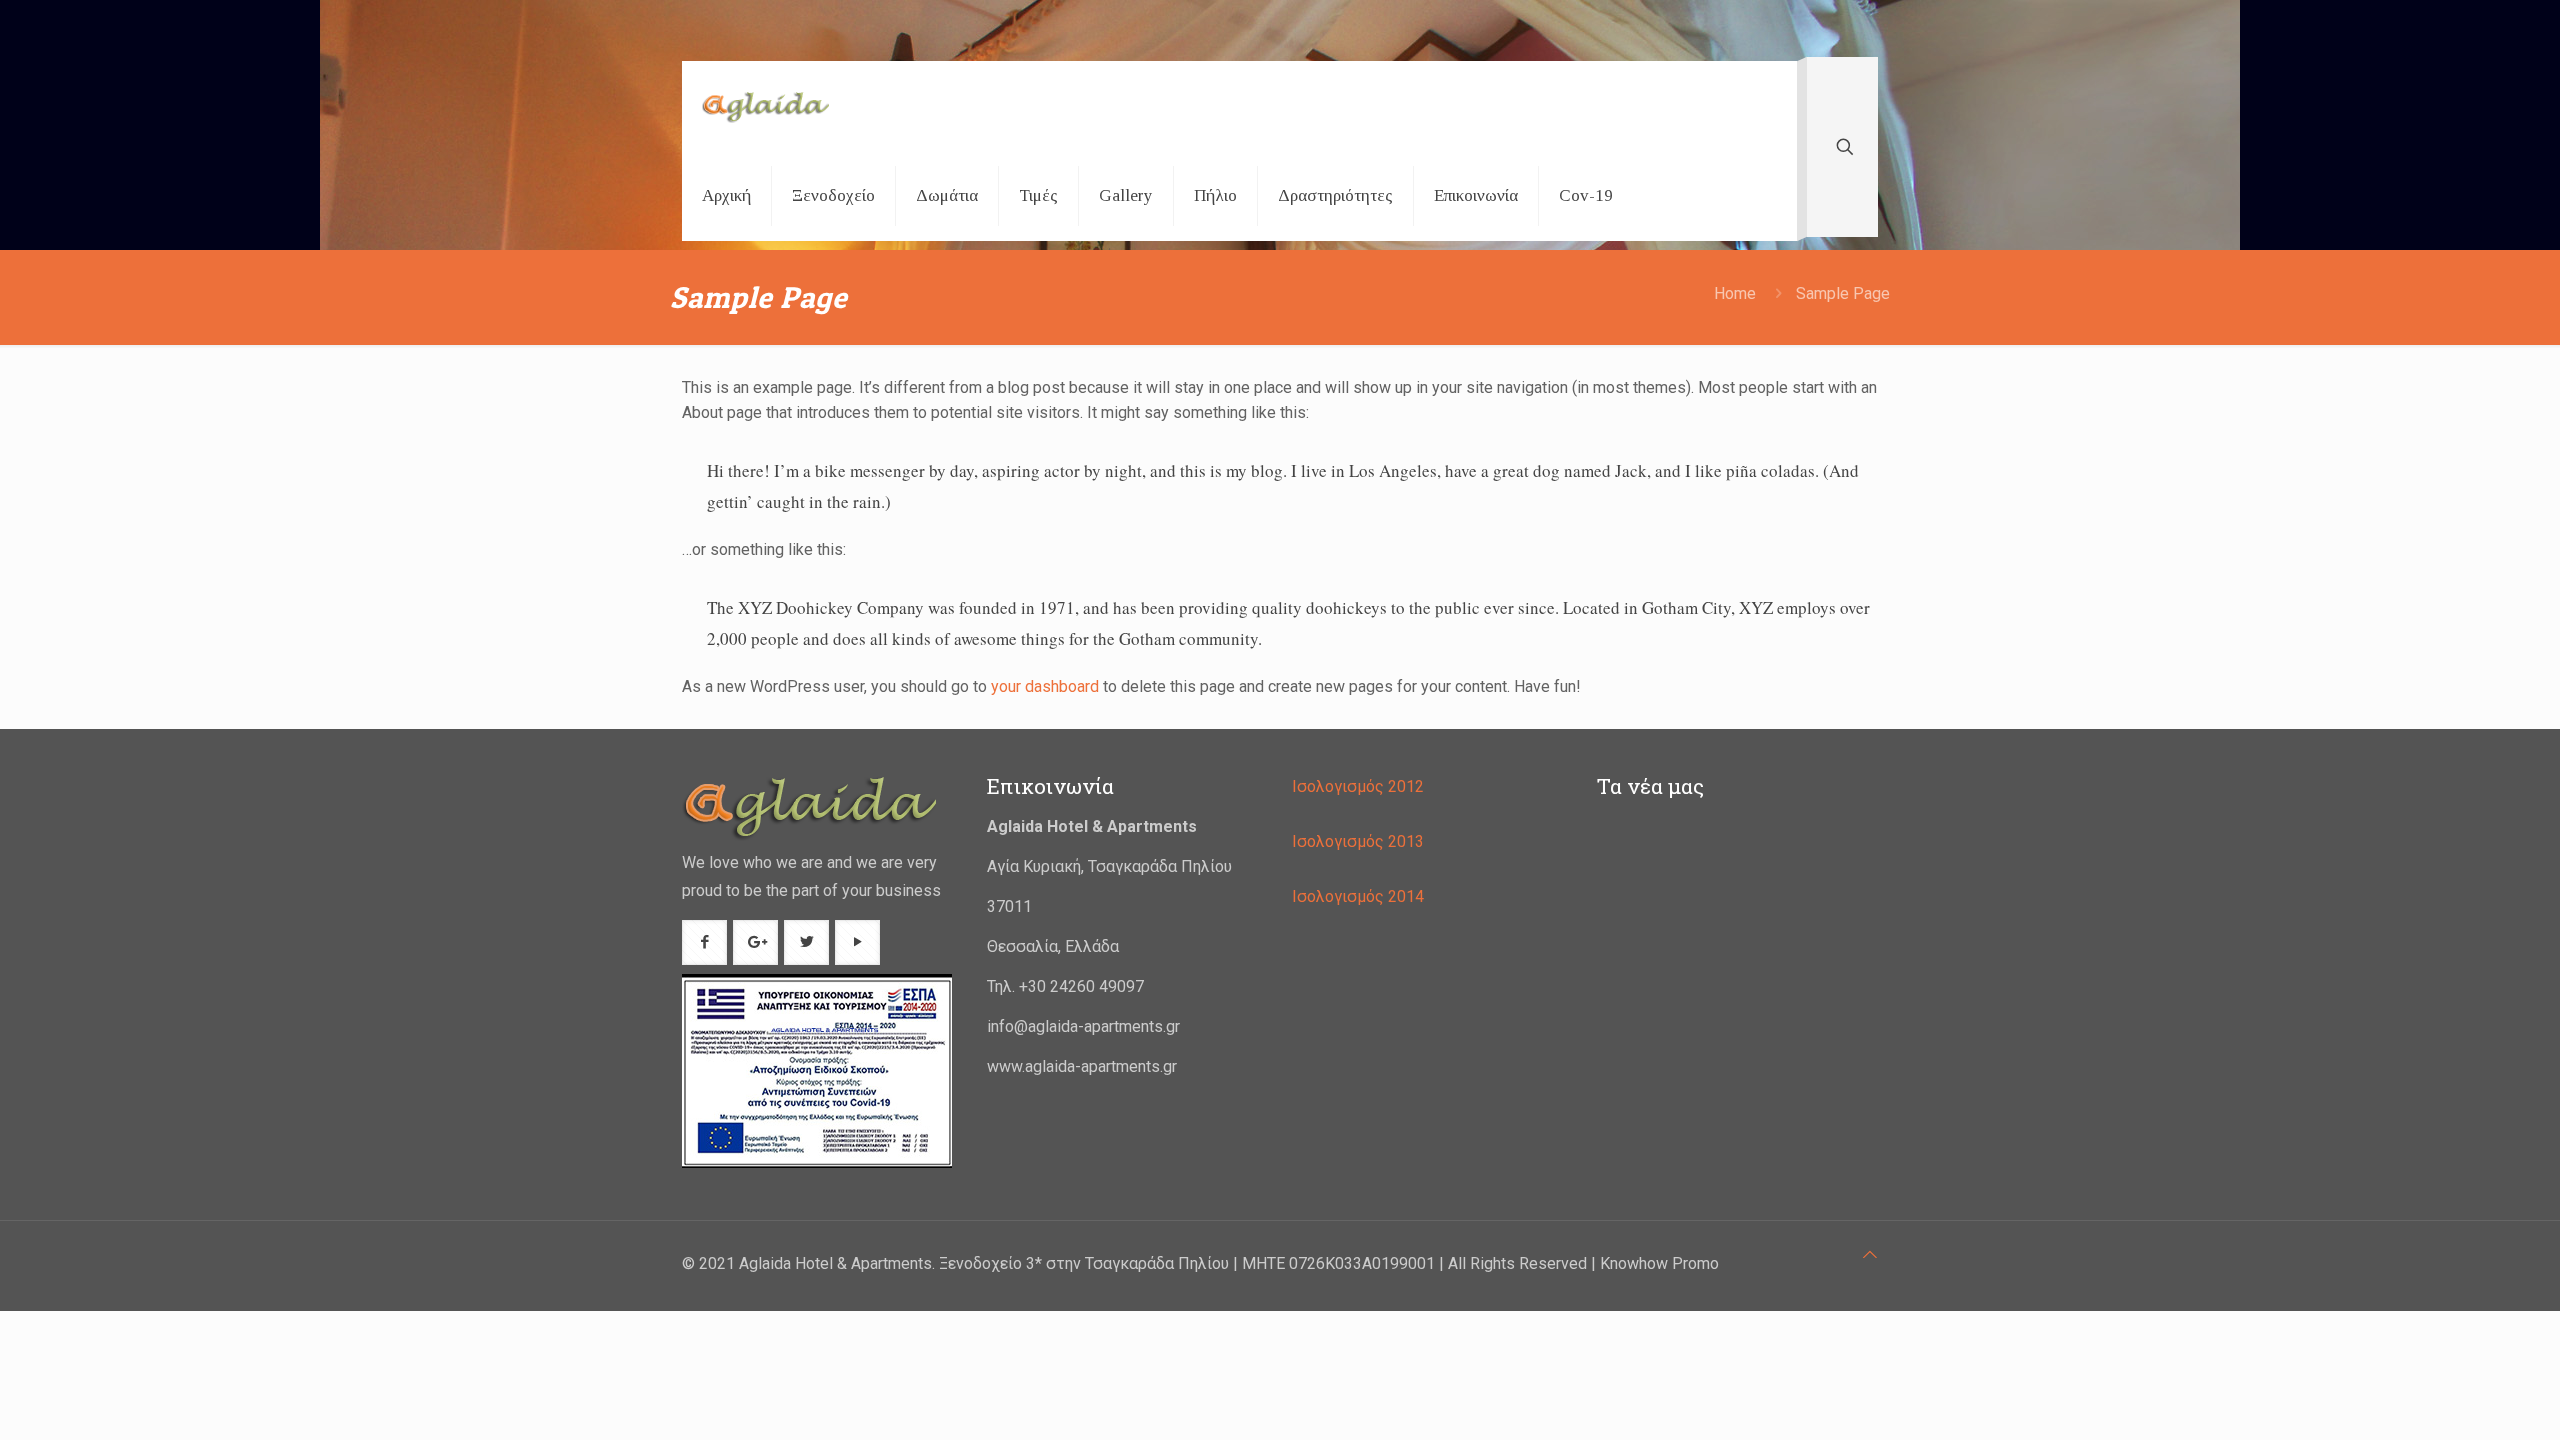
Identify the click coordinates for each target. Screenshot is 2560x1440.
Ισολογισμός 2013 (1360, 841)
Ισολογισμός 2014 (1360, 896)
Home (1735, 293)
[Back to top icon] (1870, 1254)
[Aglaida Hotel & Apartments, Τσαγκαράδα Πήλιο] (765, 106)
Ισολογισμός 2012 (1360, 786)
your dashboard (1045, 686)
